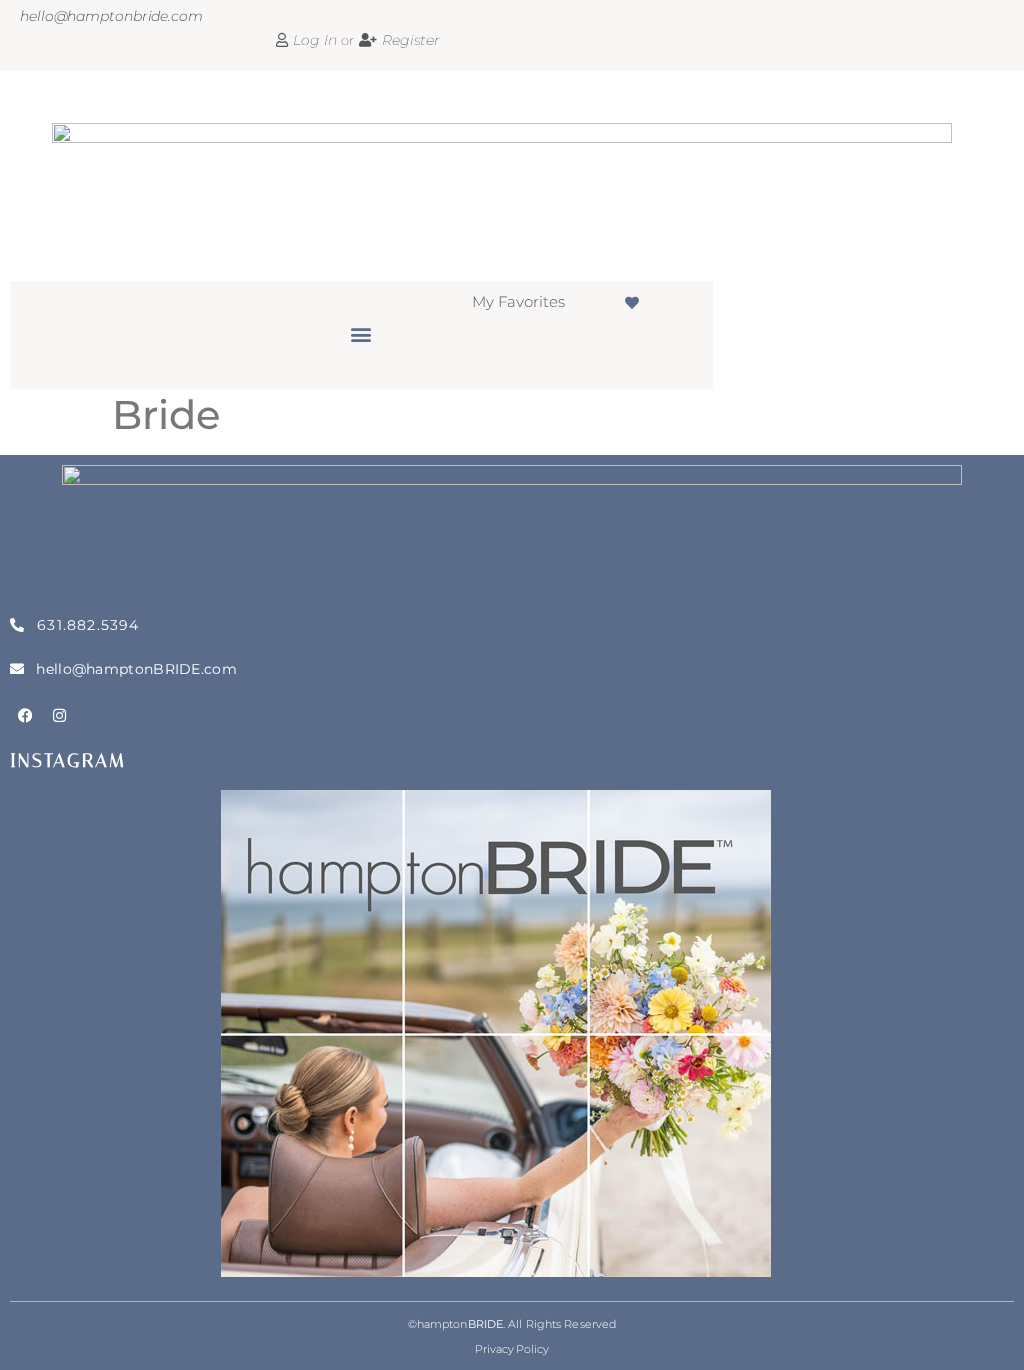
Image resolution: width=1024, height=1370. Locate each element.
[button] (361, 334)
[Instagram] (60, 716)
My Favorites (518, 301)
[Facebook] (25, 716)
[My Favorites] (632, 303)
